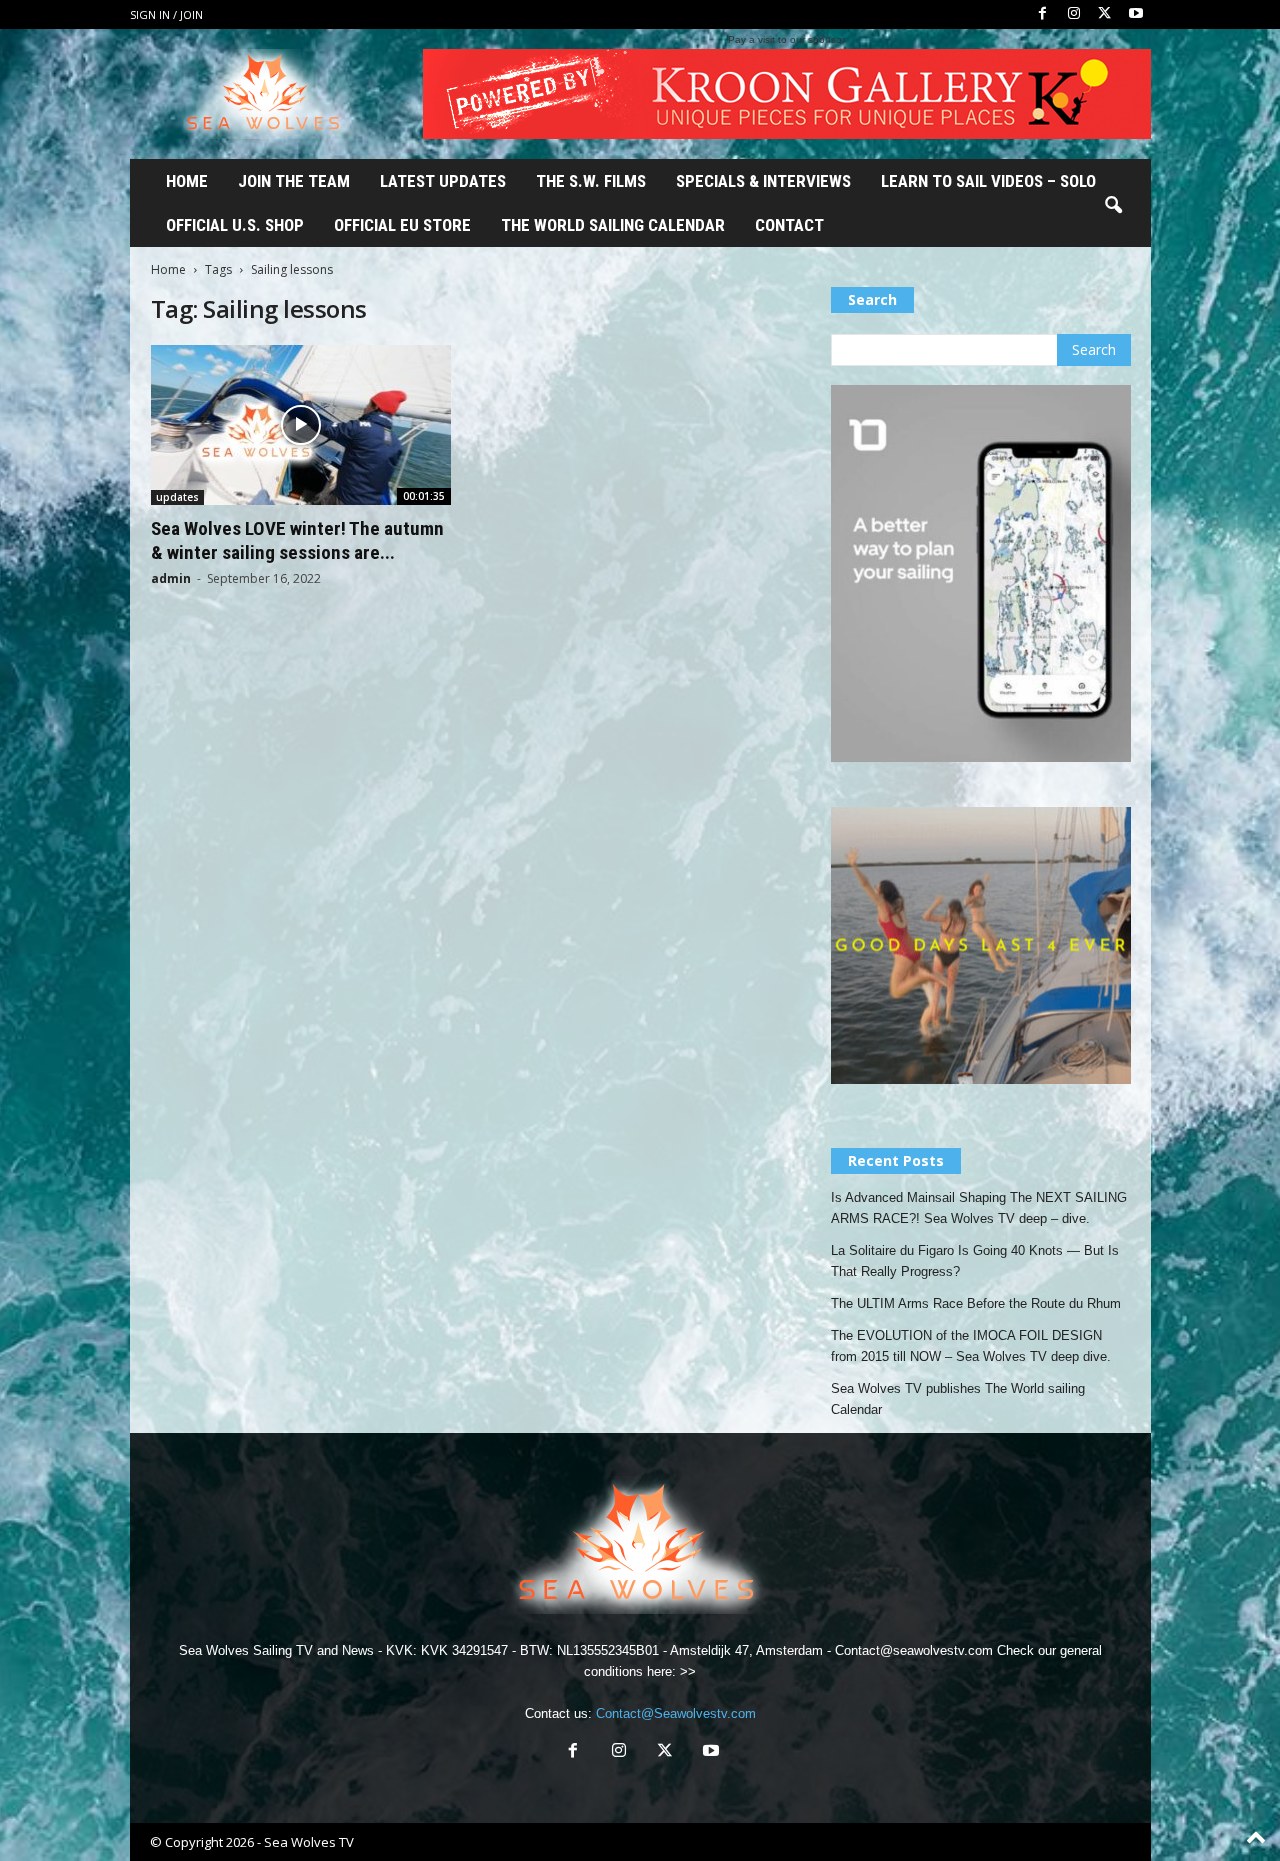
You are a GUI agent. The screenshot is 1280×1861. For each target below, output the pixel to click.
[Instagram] (1074, 14)
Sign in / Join (166, 14)
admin (171, 578)
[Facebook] (1043, 14)
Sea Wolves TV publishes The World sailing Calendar (958, 1399)
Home (187, 181)
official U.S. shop (235, 225)
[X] (1105, 14)
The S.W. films (591, 181)
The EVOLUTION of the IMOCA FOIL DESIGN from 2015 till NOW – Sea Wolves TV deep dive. (971, 1346)
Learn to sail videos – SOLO (988, 181)
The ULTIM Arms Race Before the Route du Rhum (976, 1303)
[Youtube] (1136, 14)
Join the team (294, 181)
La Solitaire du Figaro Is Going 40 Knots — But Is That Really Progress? (975, 1261)
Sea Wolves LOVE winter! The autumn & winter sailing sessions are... (297, 540)
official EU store (402, 225)
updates (177, 497)
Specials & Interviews (763, 181)
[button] (1113, 206)
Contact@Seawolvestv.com (676, 1713)
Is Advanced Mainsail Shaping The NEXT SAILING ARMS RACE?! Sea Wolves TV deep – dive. (979, 1208)
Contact (789, 225)
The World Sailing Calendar (613, 225)
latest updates (443, 181)
